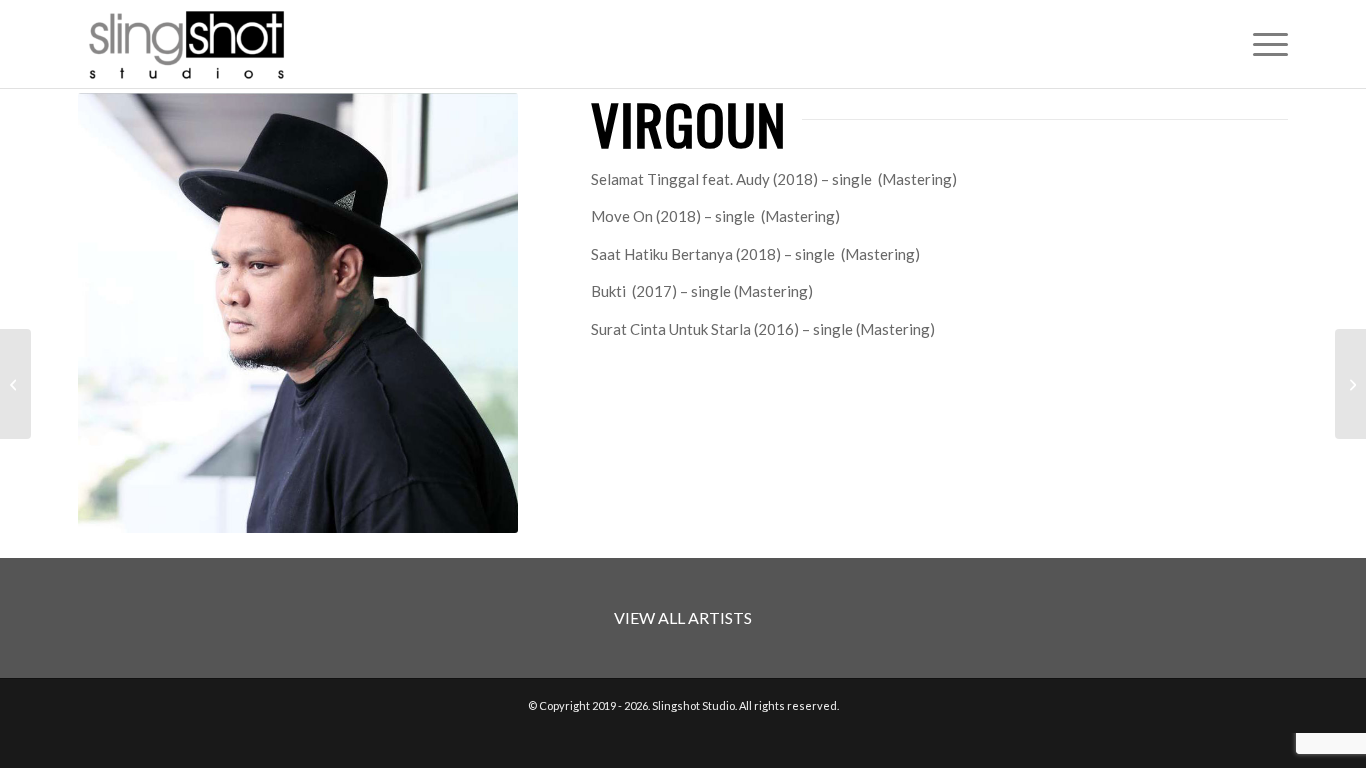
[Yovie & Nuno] (15, 384)
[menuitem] (1264, 44)
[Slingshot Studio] (186, 44)
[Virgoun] (1350, 384)
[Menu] (1264, 44)
